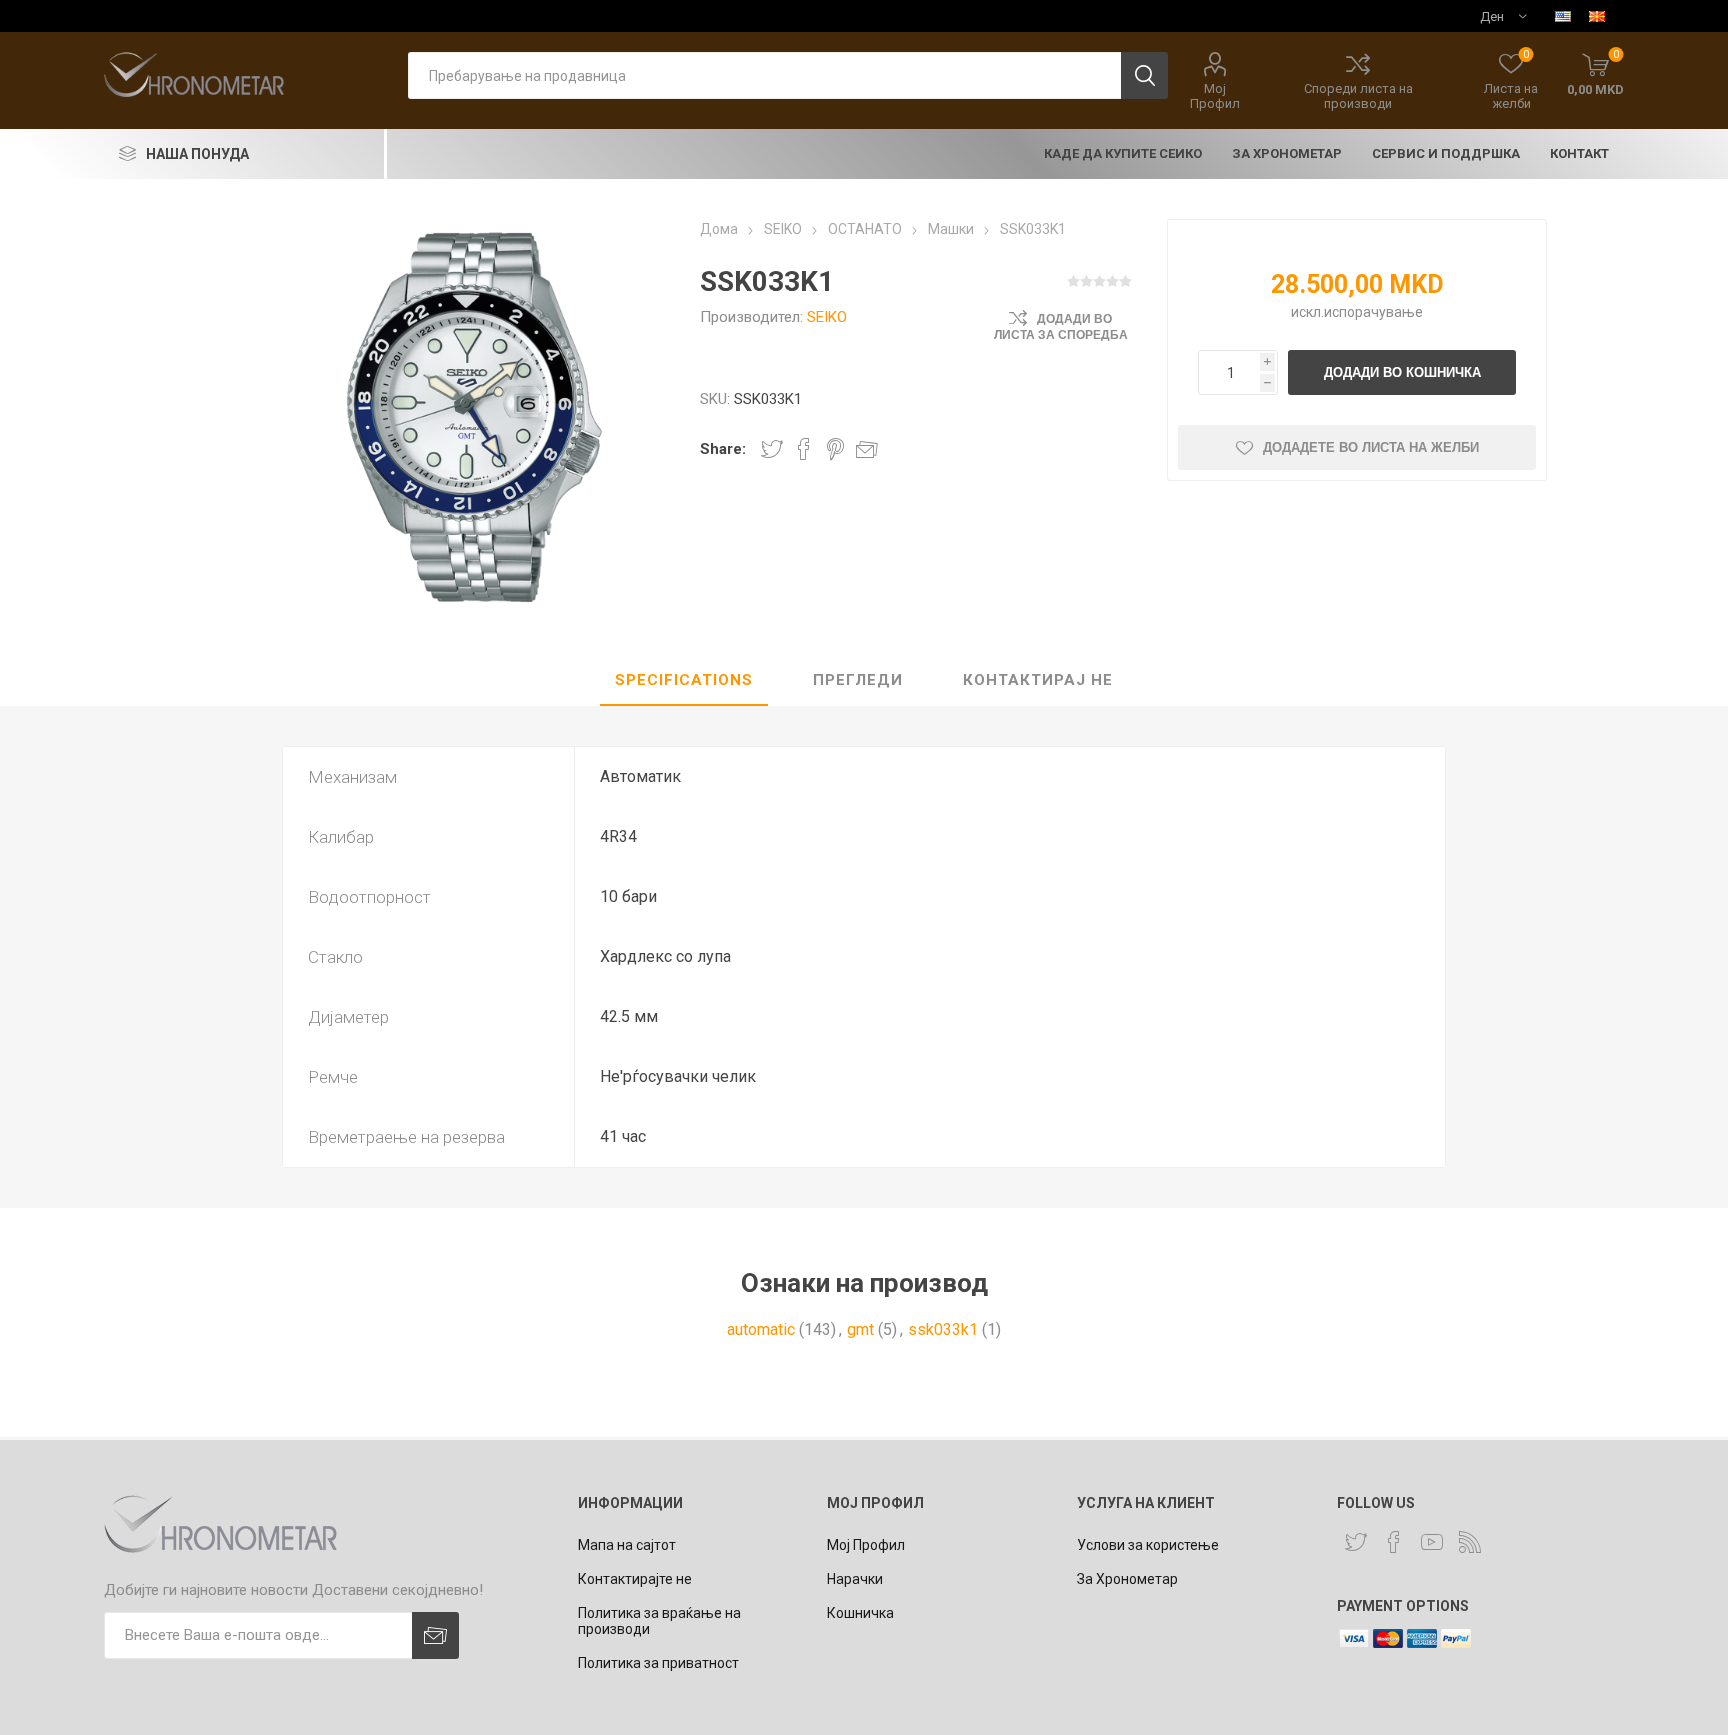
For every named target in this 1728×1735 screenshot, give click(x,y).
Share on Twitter (772, 449)
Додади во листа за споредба (1061, 327)
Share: (723, 449)
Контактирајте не (635, 1579)
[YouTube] (1432, 1542)
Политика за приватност (658, 1663)
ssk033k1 (943, 1329)
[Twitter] (1356, 1542)
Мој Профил (1215, 96)
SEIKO (827, 317)
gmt (860, 1329)
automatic (761, 1329)
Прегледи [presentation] (858, 680)
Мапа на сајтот (627, 1545)
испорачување (1373, 312)
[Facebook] (1394, 1542)
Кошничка (860, 1613)
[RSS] (1470, 1542)
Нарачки (855, 1579)
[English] (1563, 16)
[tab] (684, 681)
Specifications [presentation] (684, 680)
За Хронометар (1127, 1579)
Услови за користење (1148, 1545)
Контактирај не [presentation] (1038, 680)
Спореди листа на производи (1358, 96)
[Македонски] (1597, 16)
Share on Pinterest (835, 449)
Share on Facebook (804, 449)
